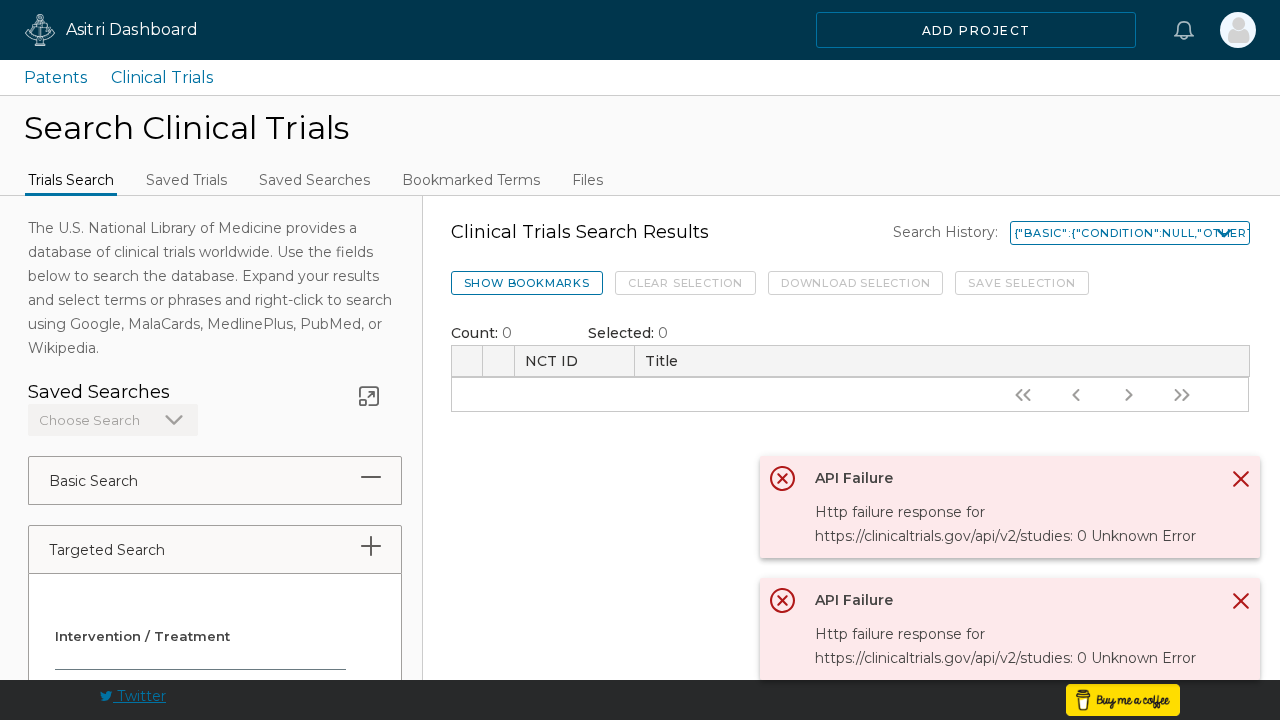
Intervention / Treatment (142, 636)
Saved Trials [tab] (186, 180)
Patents (55, 77)
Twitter (139, 696)
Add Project (976, 30)
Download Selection (855, 283)
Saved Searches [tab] (314, 180)
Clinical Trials (162, 77)
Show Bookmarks (527, 283)
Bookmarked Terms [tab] (471, 180)
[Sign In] (1238, 30)
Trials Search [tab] (71, 180)
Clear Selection (685, 283)
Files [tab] (587, 180)
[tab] (371, 477)
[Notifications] (1184, 30)
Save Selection (1021, 283)
